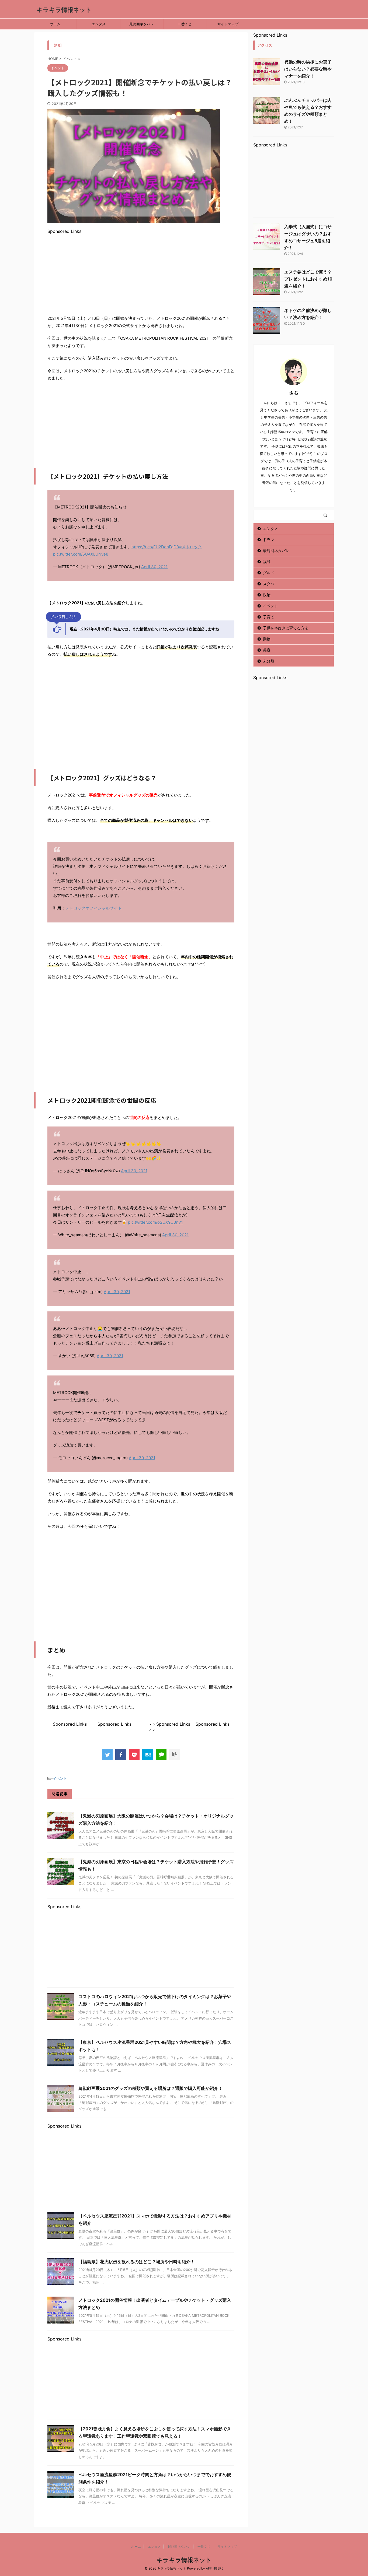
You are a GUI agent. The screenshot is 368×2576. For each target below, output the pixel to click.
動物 (267, 639)
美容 (267, 650)
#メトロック (190, 547)
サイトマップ (228, 24)
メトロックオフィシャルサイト (93, 908)
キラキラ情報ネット (64, 10)
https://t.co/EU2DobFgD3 (155, 547)
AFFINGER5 (215, 2568)
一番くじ (185, 24)
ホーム (55, 24)
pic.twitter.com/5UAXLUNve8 (81, 554)
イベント (60, 1778)
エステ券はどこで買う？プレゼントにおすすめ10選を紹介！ (308, 279)
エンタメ (99, 24)
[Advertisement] (141, 272)
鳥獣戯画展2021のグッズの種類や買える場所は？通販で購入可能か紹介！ (150, 2088)
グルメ (269, 573)
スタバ (269, 584)
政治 (267, 595)
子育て (269, 617)
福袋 (267, 562)
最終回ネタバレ (142, 24)
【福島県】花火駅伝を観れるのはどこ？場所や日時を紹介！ (137, 2262)
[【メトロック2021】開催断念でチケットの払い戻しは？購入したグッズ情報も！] (148, 1755)
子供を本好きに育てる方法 (286, 628)
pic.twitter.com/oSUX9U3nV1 (155, 1222)
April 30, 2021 (154, 567)
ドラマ (269, 540)
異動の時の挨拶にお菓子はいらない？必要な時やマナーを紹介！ (308, 69)
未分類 (269, 661)
